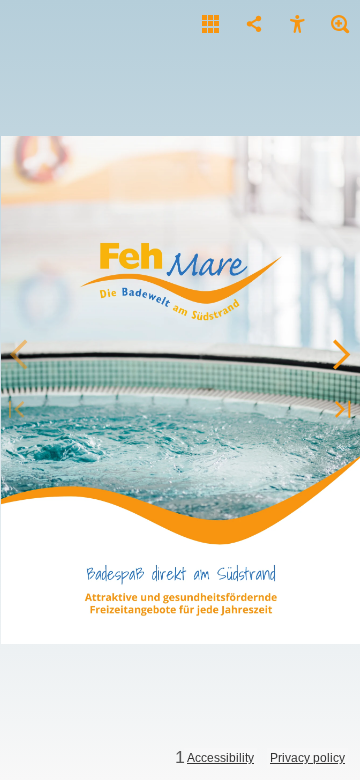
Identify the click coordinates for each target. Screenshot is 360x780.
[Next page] (340, 355)
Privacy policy (307, 758)
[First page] (20, 410)
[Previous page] (20, 355)
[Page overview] (211, 25)
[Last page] (340, 410)
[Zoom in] (340, 25)
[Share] (254, 25)
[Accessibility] (297, 25)
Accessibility (220, 758)
